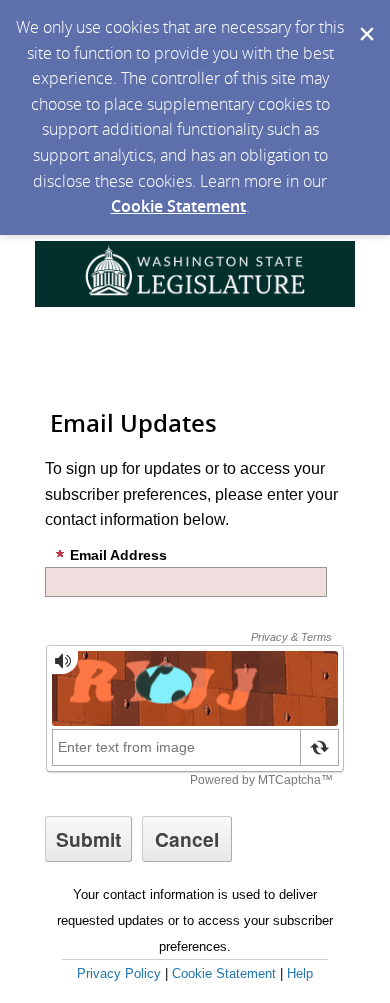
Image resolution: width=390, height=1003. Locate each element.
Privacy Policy (119, 973)
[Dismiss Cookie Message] (365, 19)
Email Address (118, 555)
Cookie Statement (178, 206)
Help (300, 973)
